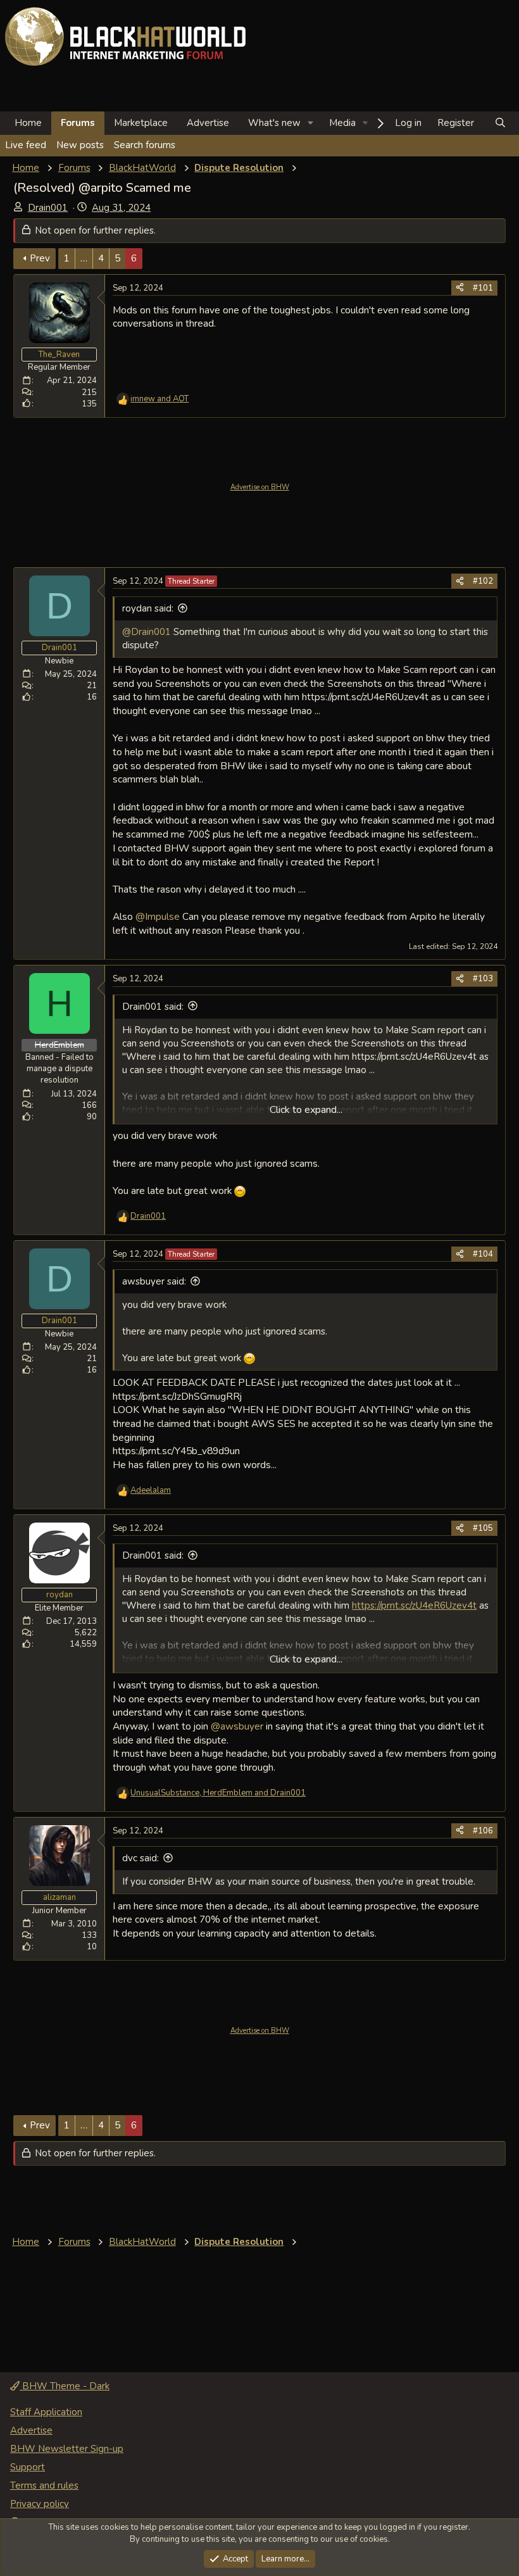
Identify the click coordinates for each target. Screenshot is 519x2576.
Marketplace (141, 123)
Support (28, 2467)
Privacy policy (40, 2504)
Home (28, 123)
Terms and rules (44, 2485)
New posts (80, 145)
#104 (483, 1254)
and (159, 399)
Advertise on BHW (260, 487)
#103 (483, 979)
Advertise (208, 123)
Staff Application (46, 2412)
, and (218, 1793)
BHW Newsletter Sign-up (67, 2449)
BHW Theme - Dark (65, 2386)
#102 (483, 581)
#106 (483, 1831)
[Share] (460, 288)
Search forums (145, 145)
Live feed (26, 145)
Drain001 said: (153, 1007)
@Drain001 (147, 632)
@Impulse (158, 916)
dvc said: (141, 1858)
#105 (483, 1528)
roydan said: (148, 608)
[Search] (500, 123)
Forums (78, 123)
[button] (311, 123)
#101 (483, 288)
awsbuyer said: (154, 1281)
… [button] (84, 258)
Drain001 (48, 208)
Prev (40, 258)
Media (342, 123)
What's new (274, 123)
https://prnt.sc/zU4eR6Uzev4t (414, 1605)
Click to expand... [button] (306, 1110)
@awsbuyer (237, 1726)
